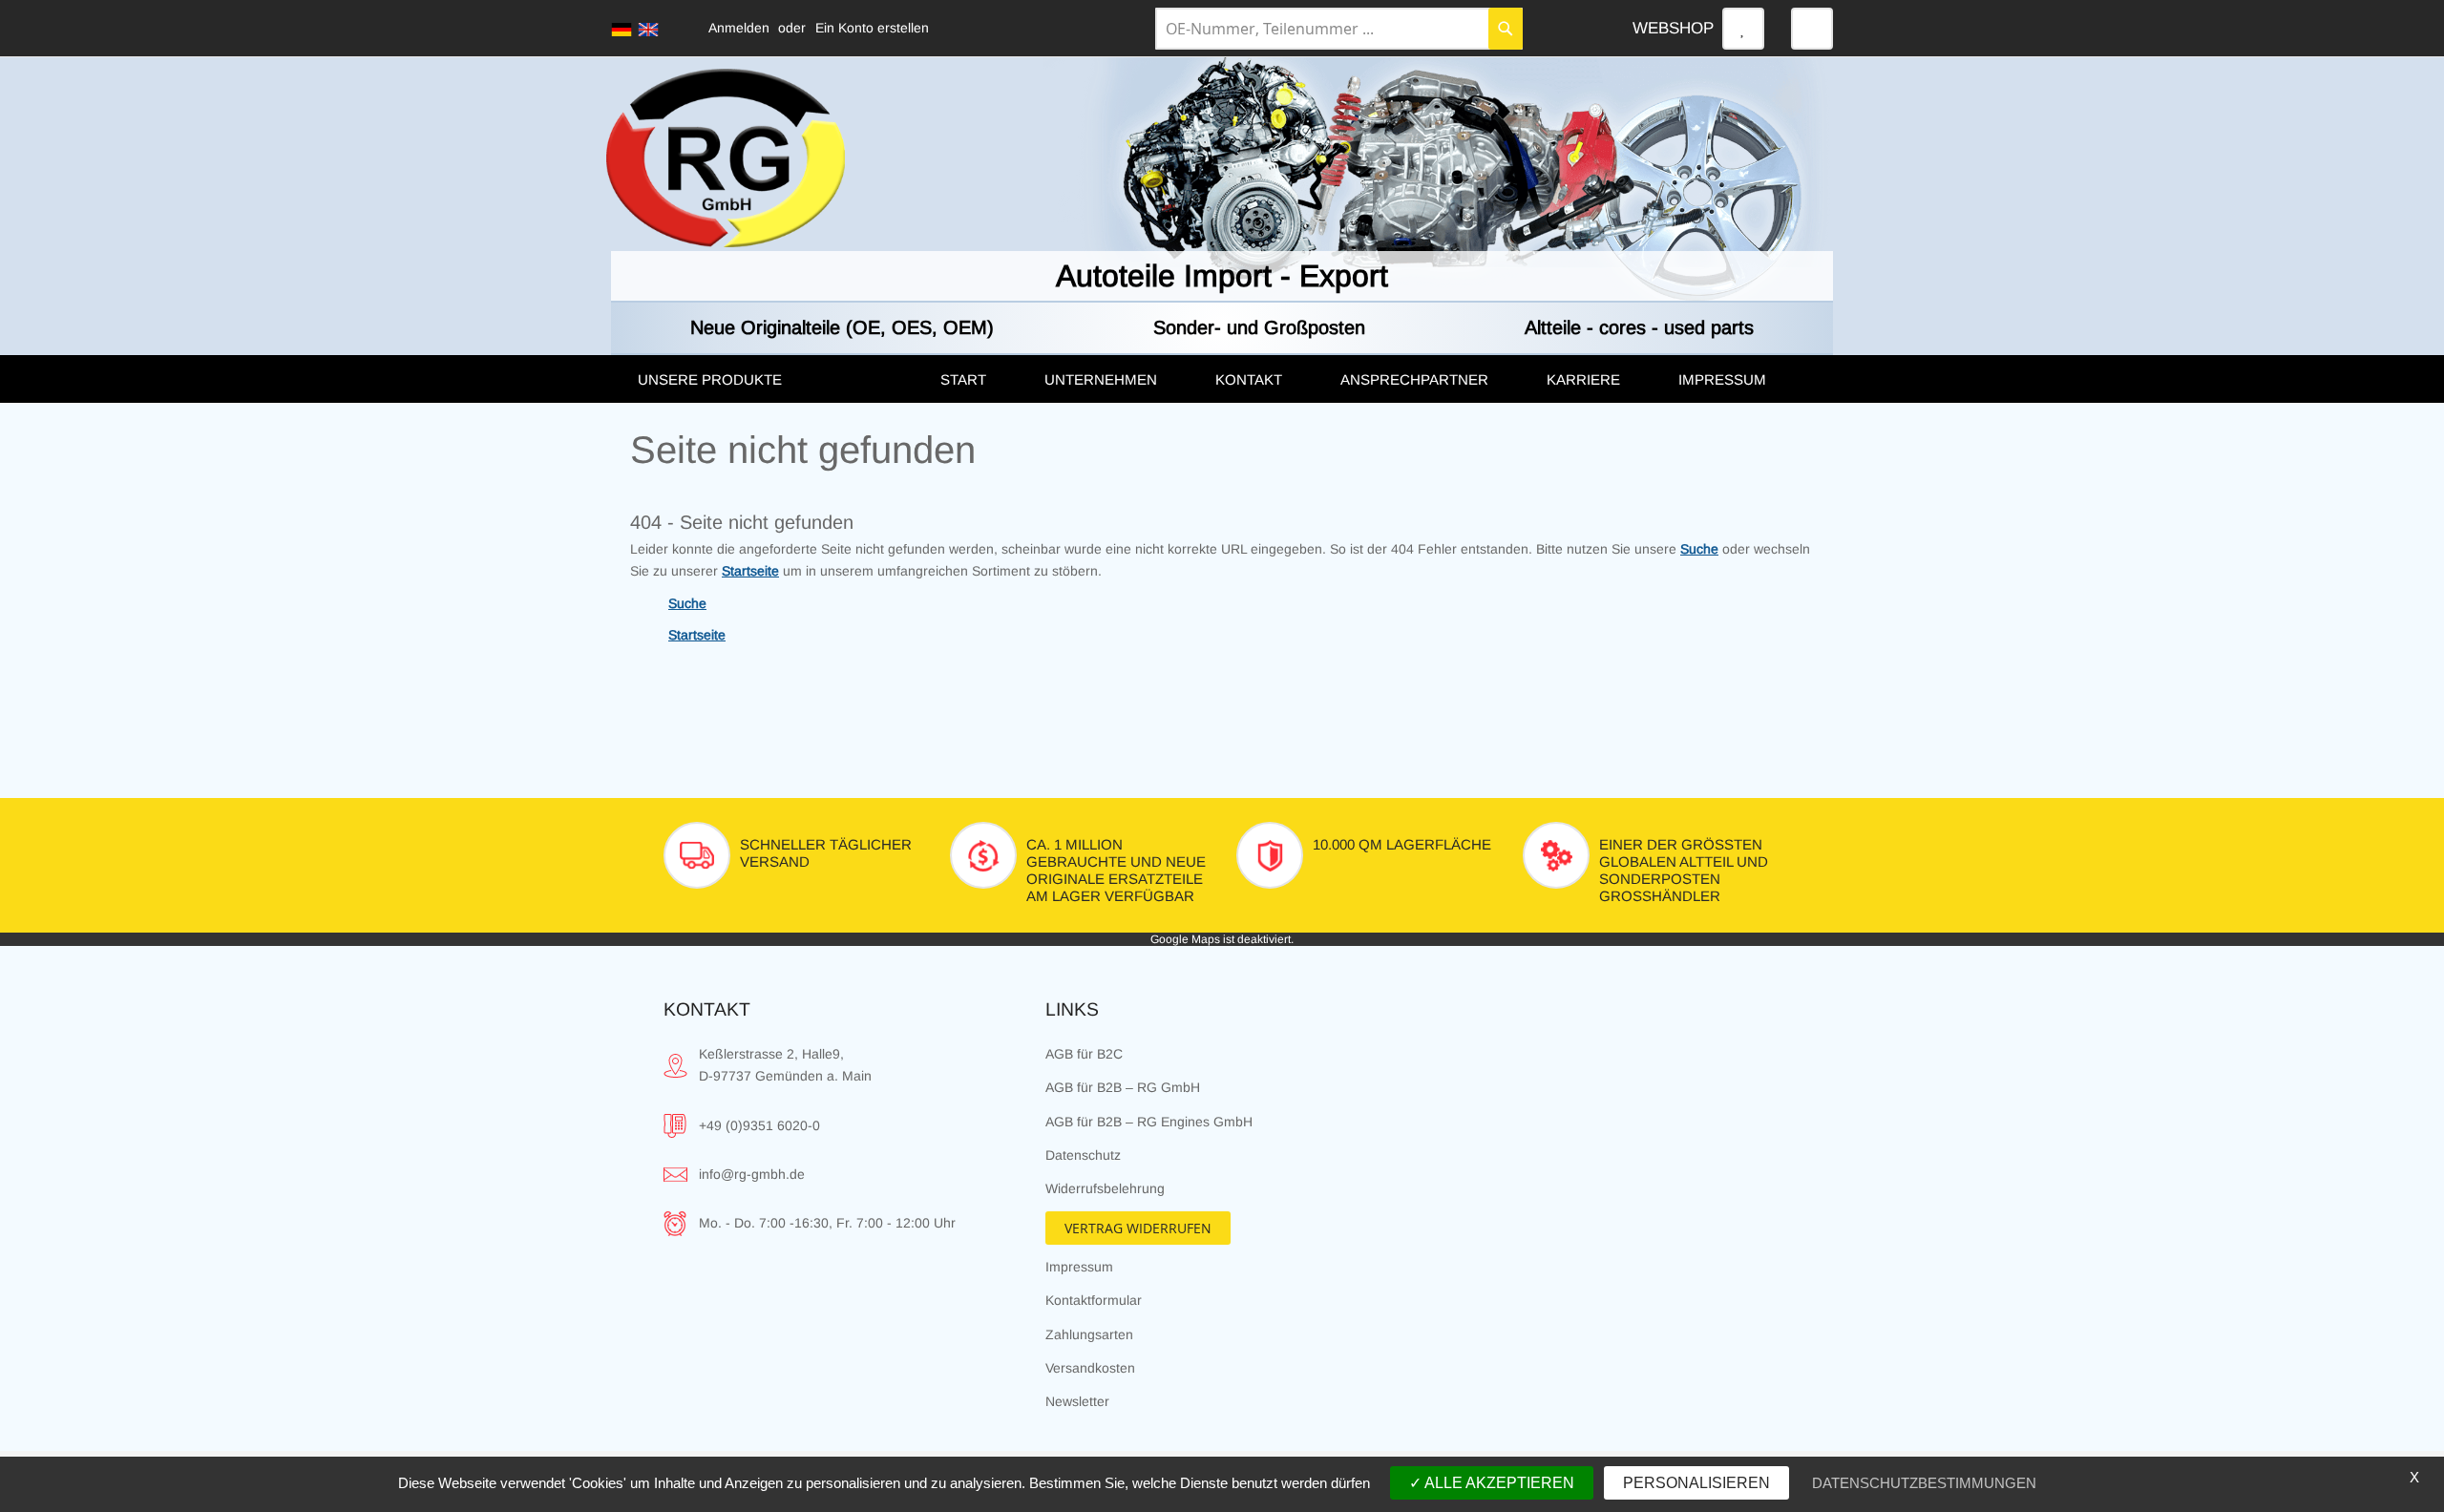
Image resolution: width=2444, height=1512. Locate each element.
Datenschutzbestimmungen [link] (1924, 1483)
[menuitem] (769, 380)
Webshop (1673, 28)
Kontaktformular (1094, 1300)
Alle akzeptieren (1498, 1483)
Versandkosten (1090, 1368)
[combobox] (1339, 29)
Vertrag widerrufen (1138, 1228)
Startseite (750, 571)
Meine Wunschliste (1743, 29)
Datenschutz (1083, 1155)
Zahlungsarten (1089, 1334)
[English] (648, 30)
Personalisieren (1696, 1483)
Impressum (1079, 1267)
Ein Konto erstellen (872, 28)
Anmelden (739, 28)
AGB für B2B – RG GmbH (1123, 1087)
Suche (1699, 549)
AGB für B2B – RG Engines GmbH (1149, 1122)
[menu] (1222, 379)
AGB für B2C (1084, 1054)
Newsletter (1077, 1401)
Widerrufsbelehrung (1105, 1188)
